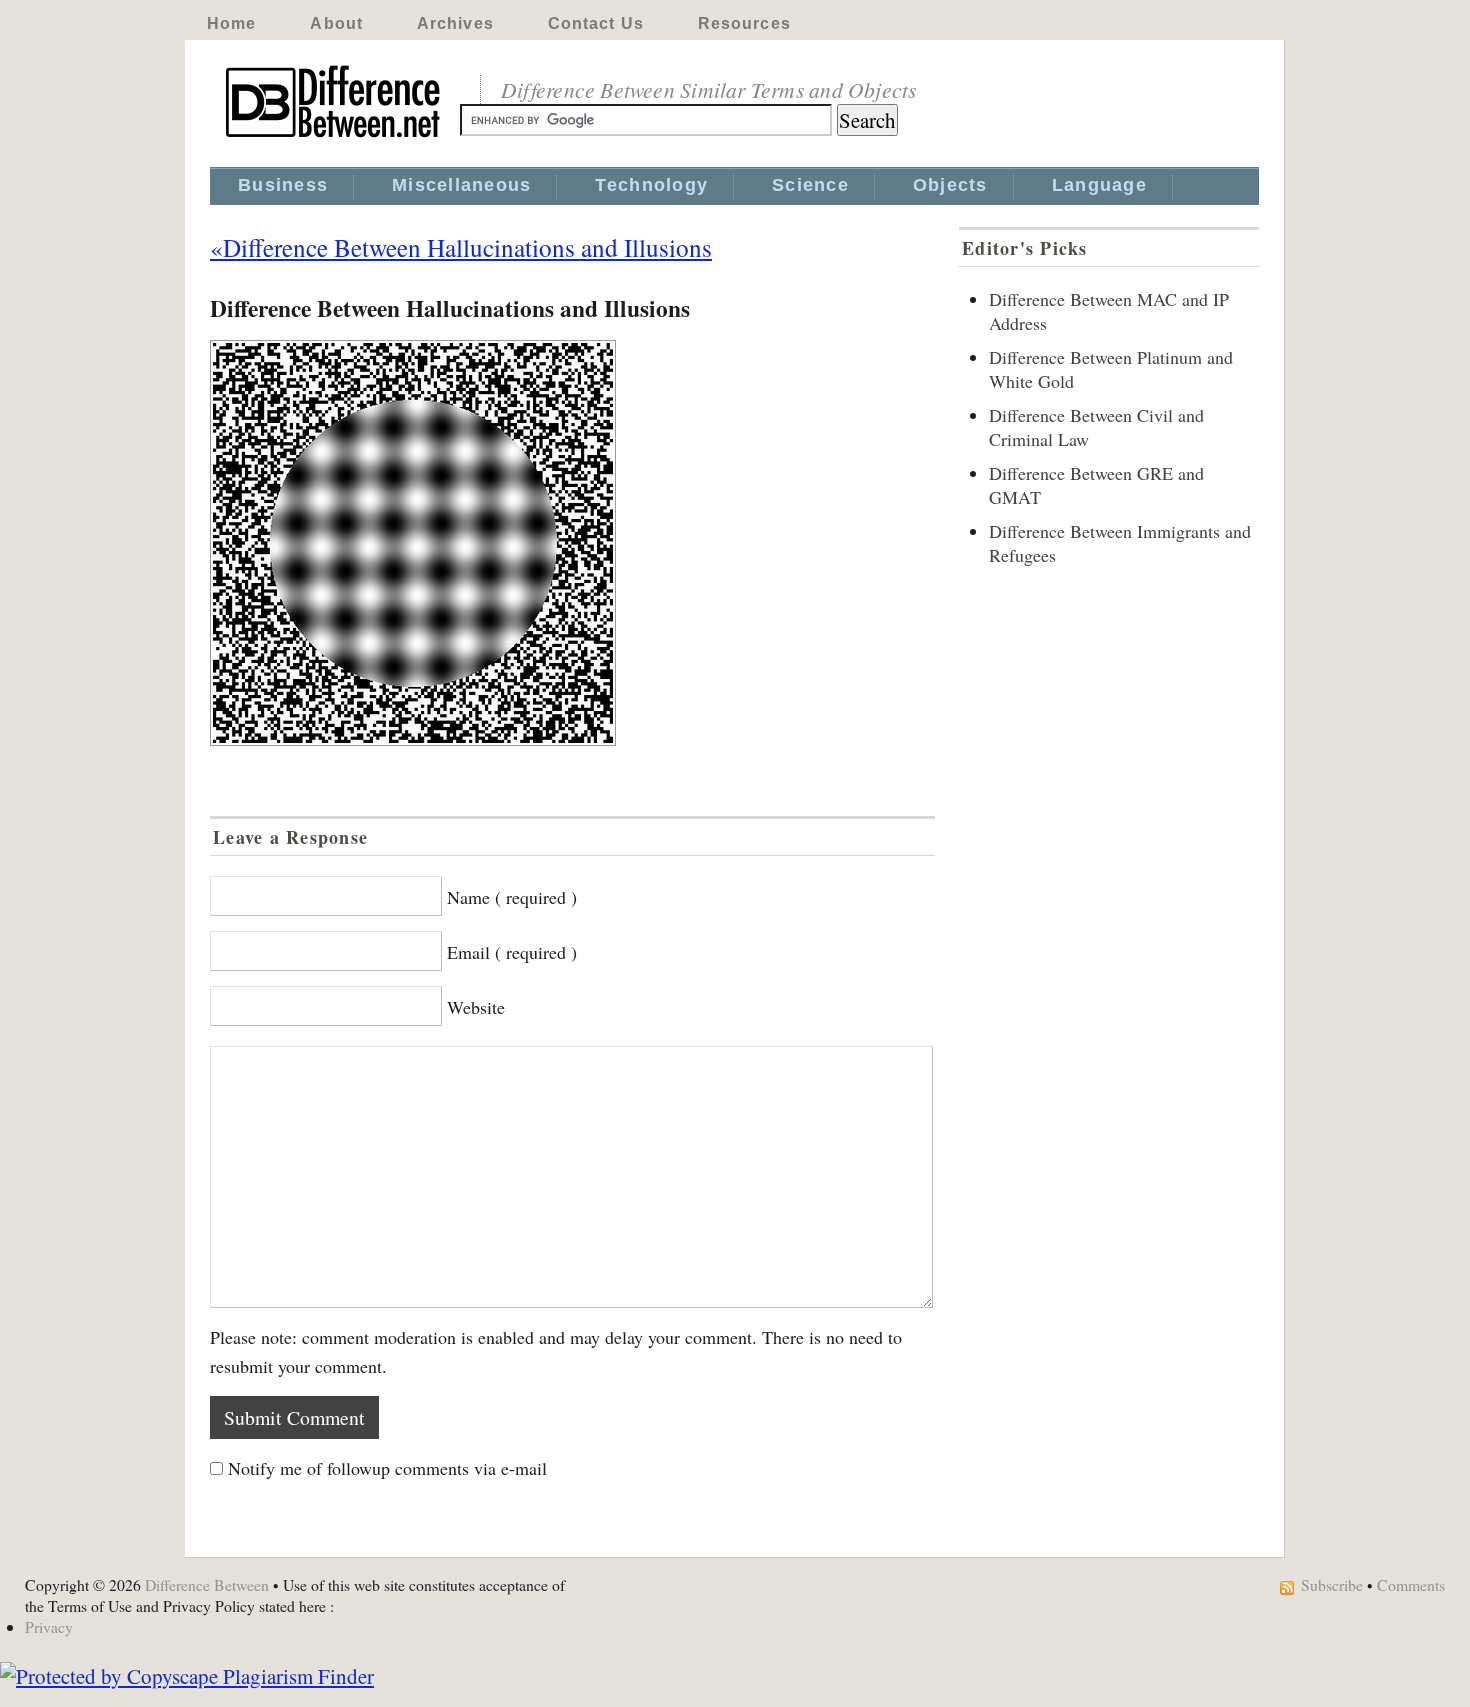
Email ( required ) (512, 952)
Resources (744, 23)
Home (231, 23)
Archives (455, 23)
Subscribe (1332, 1584)
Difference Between (207, 1584)
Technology (651, 185)
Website (476, 1007)
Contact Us (596, 23)
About (336, 23)
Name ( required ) (512, 897)
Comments (1411, 1584)
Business (283, 185)
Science (810, 185)
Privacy (49, 1626)
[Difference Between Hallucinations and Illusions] (572, 543)
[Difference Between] (335, 138)
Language (1099, 185)
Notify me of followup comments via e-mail (387, 1468)
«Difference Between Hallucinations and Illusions (461, 247)
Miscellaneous (461, 185)
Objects (950, 185)
